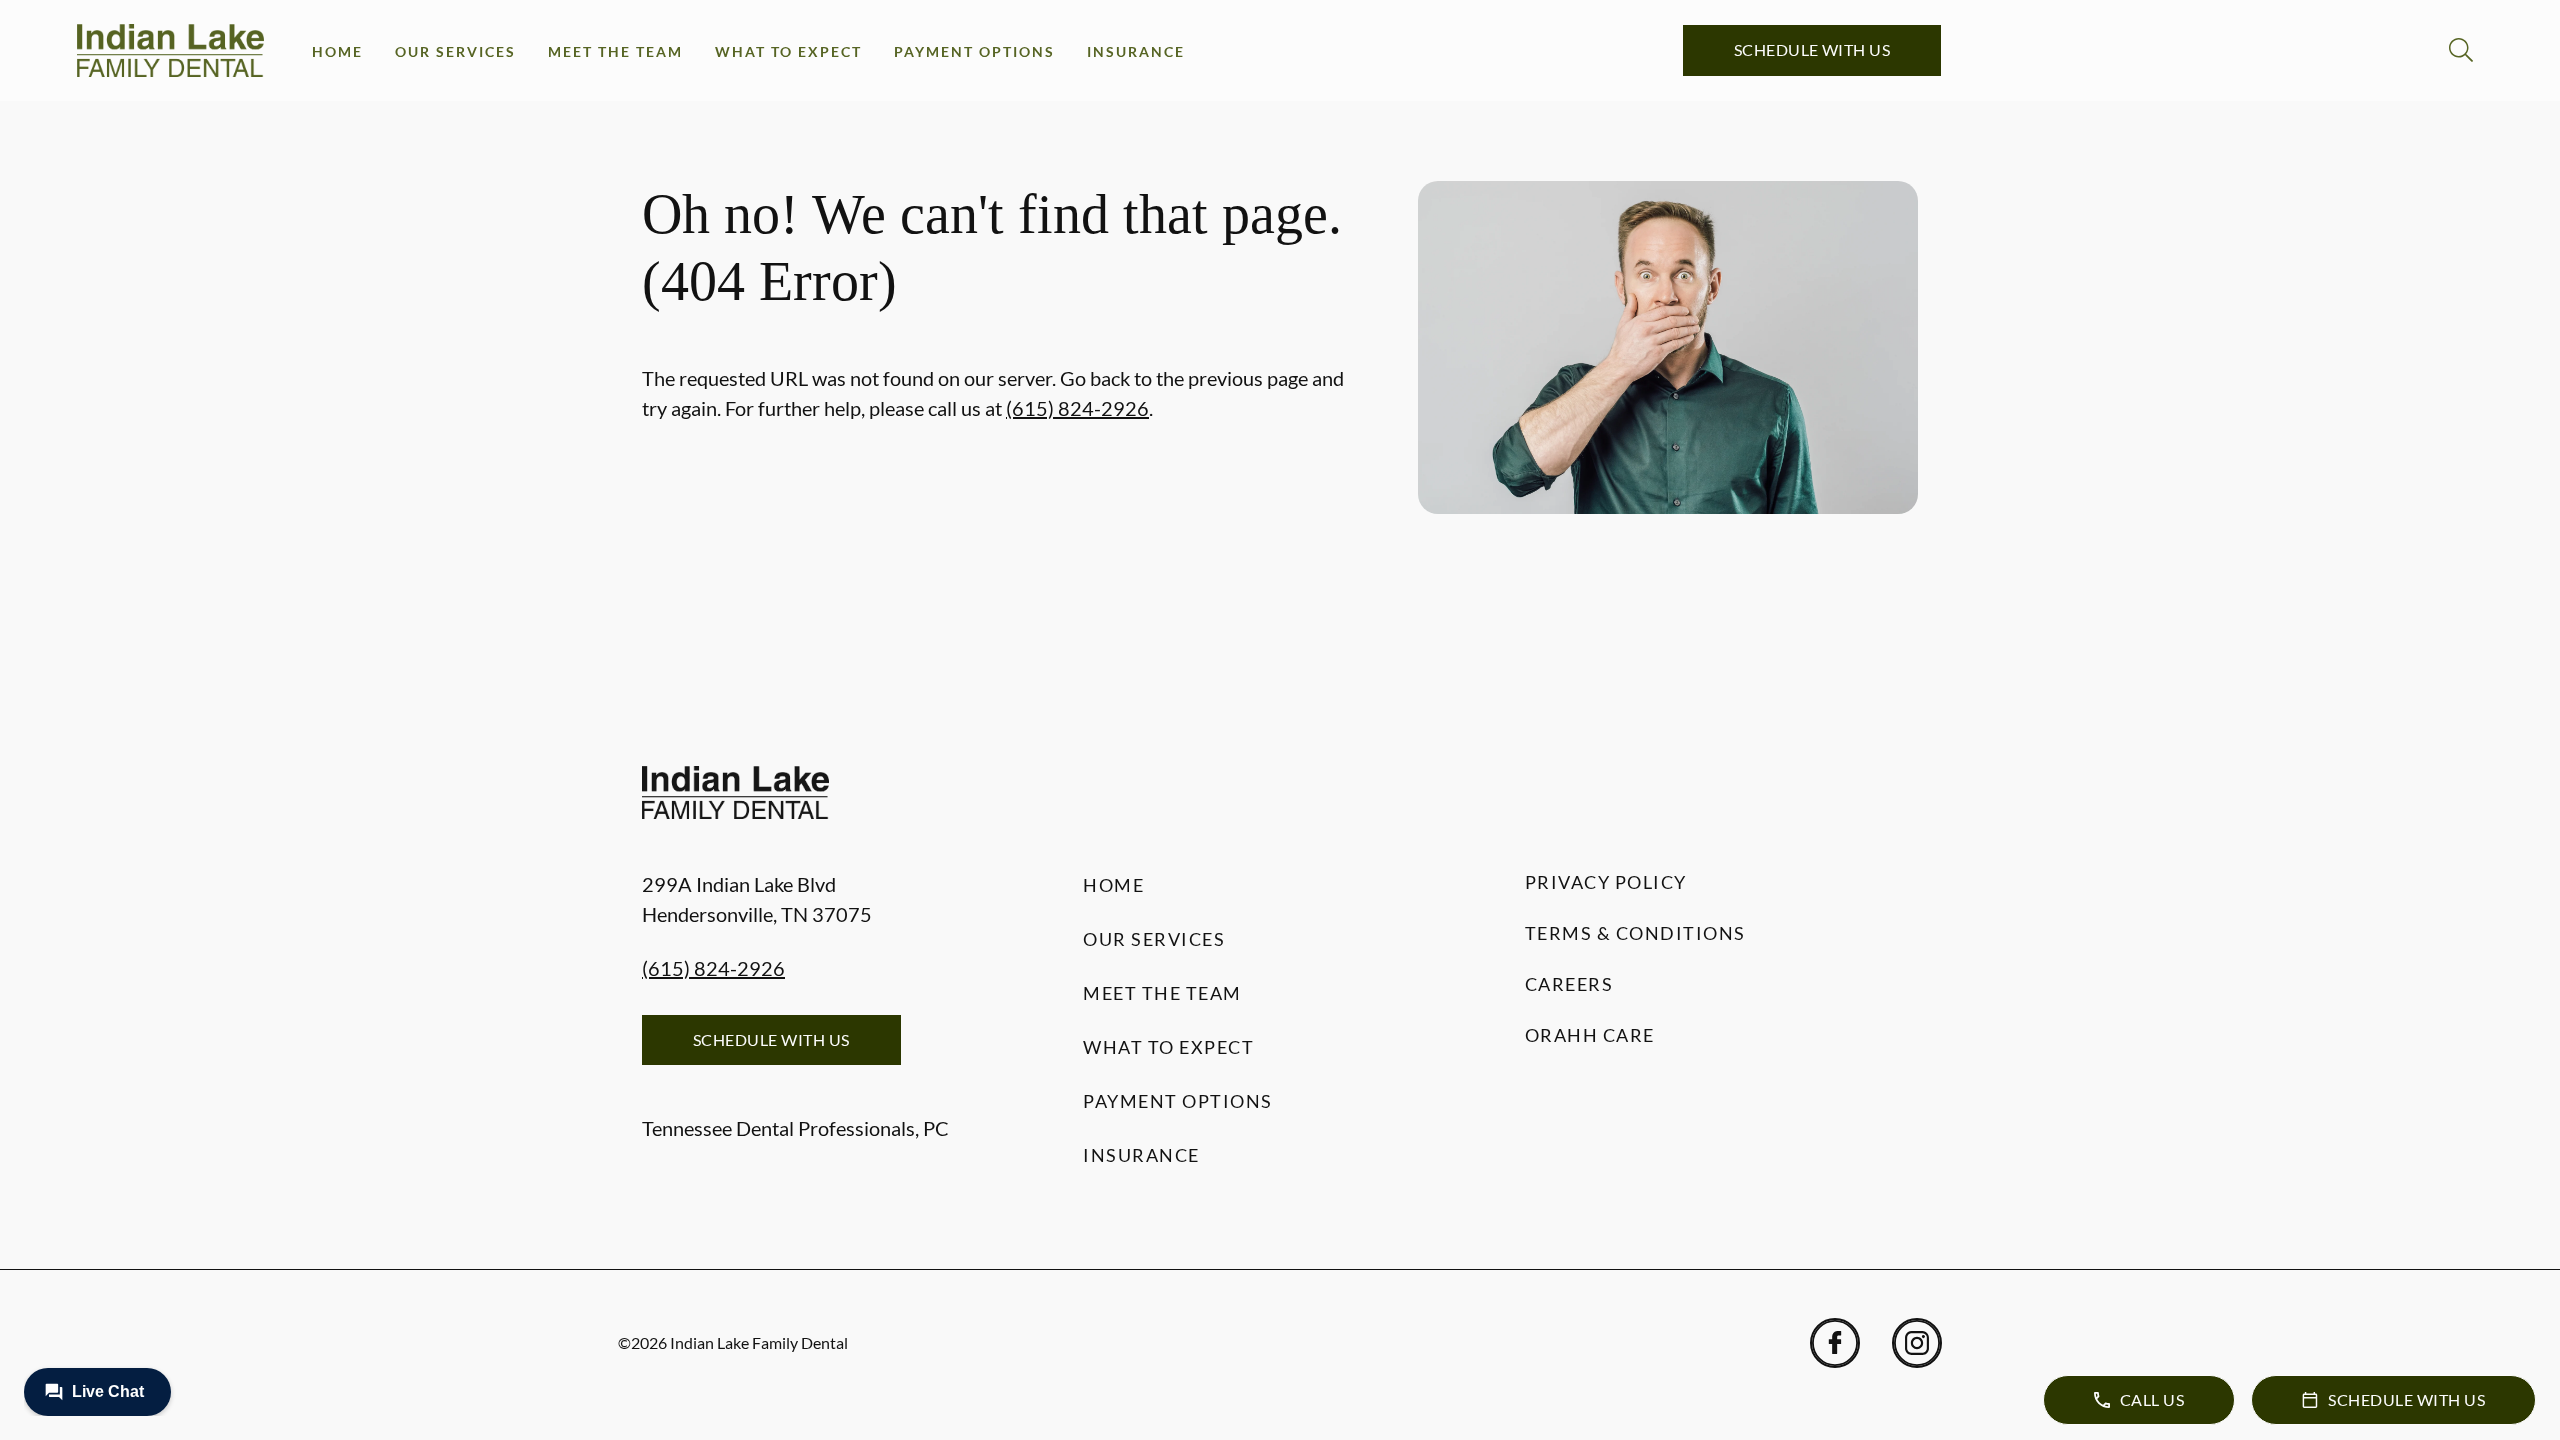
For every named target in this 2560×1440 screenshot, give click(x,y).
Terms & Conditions (1635, 933)
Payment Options (974, 51)
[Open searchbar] (2461, 50)
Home (337, 51)
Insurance (1136, 51)
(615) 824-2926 (1077, 408)
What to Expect (788, 51)
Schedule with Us (1812, 49)
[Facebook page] (1835, 1343)
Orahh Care (1590, 1035)
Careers (1569, 984)
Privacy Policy (1606, 882)
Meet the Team (615, 51)
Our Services (455, 51)
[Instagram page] (1917, 1343)
